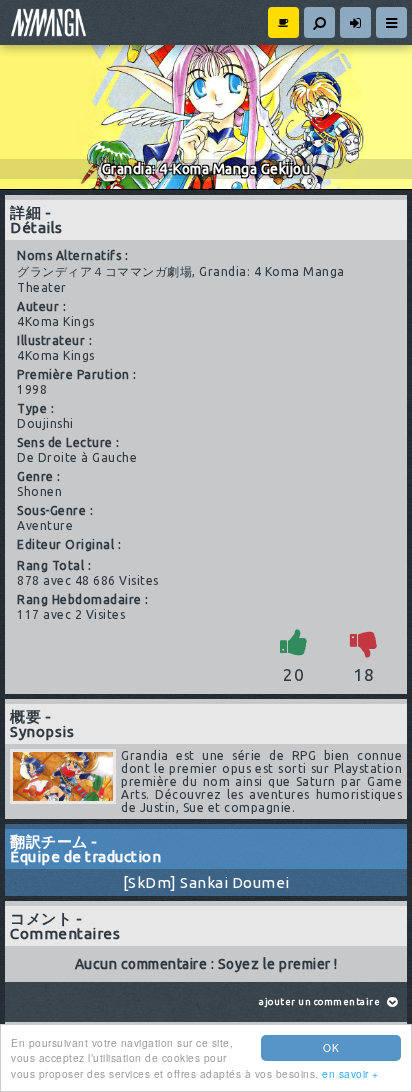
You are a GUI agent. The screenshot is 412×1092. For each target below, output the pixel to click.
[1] (294, 642)
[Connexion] (355, 22)
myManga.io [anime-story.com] (46, 22)
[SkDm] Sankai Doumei (206, 882)
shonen (39, 491)
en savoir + (350, 1073)
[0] (364, 642)
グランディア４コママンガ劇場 (104, 271)
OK (331, 1047)
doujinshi (45, 423)
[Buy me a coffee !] (283, 22)
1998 (32, 389)
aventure (45, 525)
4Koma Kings (56, 321)
